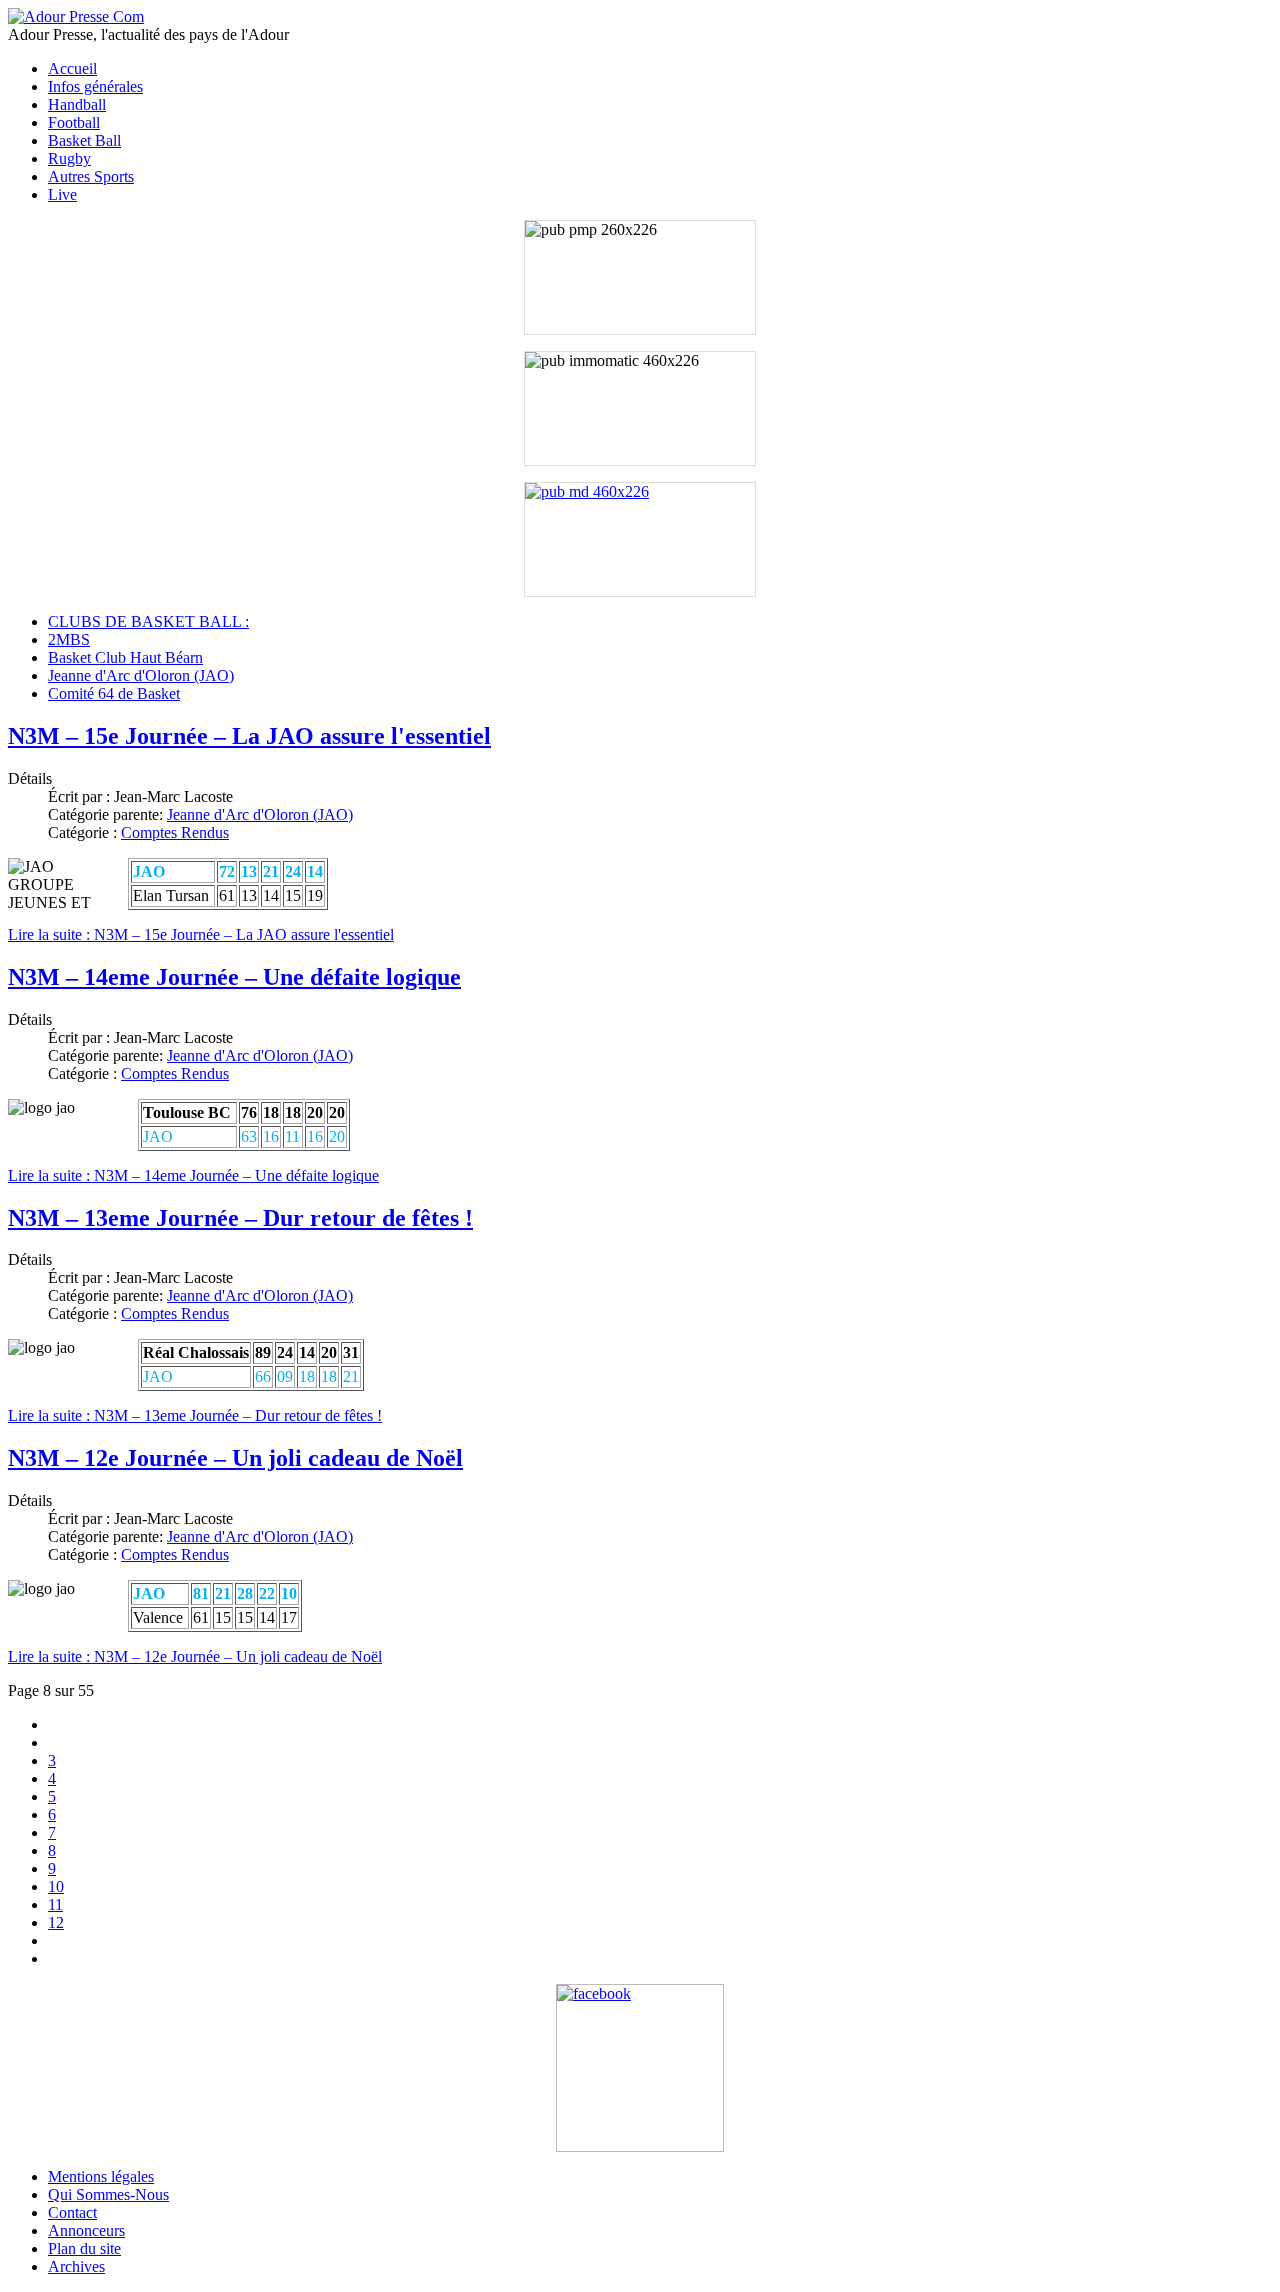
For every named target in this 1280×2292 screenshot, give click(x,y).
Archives (76, 2266)
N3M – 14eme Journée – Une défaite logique (234, 977)
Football (74, 122)
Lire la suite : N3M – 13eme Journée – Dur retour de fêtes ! (195, 1415)
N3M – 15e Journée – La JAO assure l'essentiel (249, 736)
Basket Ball (84, 140)
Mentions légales (101, 2176)
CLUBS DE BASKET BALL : (148, 621)
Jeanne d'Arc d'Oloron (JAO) (141, 675)
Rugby (69, 158)
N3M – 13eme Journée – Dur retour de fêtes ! (240, 1218)
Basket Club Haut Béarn (125, 657)
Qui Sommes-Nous (108, 2194)
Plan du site (84, 2248)
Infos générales (95, 86)
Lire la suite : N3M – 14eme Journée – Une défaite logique (193, 1175)
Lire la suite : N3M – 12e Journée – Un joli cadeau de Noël (195, 1656)
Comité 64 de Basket (114, 693)
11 (55, 1904)
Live (62, 194)
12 (56, 1922)
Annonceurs (86, 2230)
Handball (77, 104)
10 (56, 1886)
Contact (72, 2212)
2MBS (69, 639)
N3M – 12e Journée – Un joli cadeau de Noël (235, 1458)
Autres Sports (91, 176)
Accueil (72, 68)
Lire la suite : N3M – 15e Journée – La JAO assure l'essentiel (201, 934)
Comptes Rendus (175, 832)
